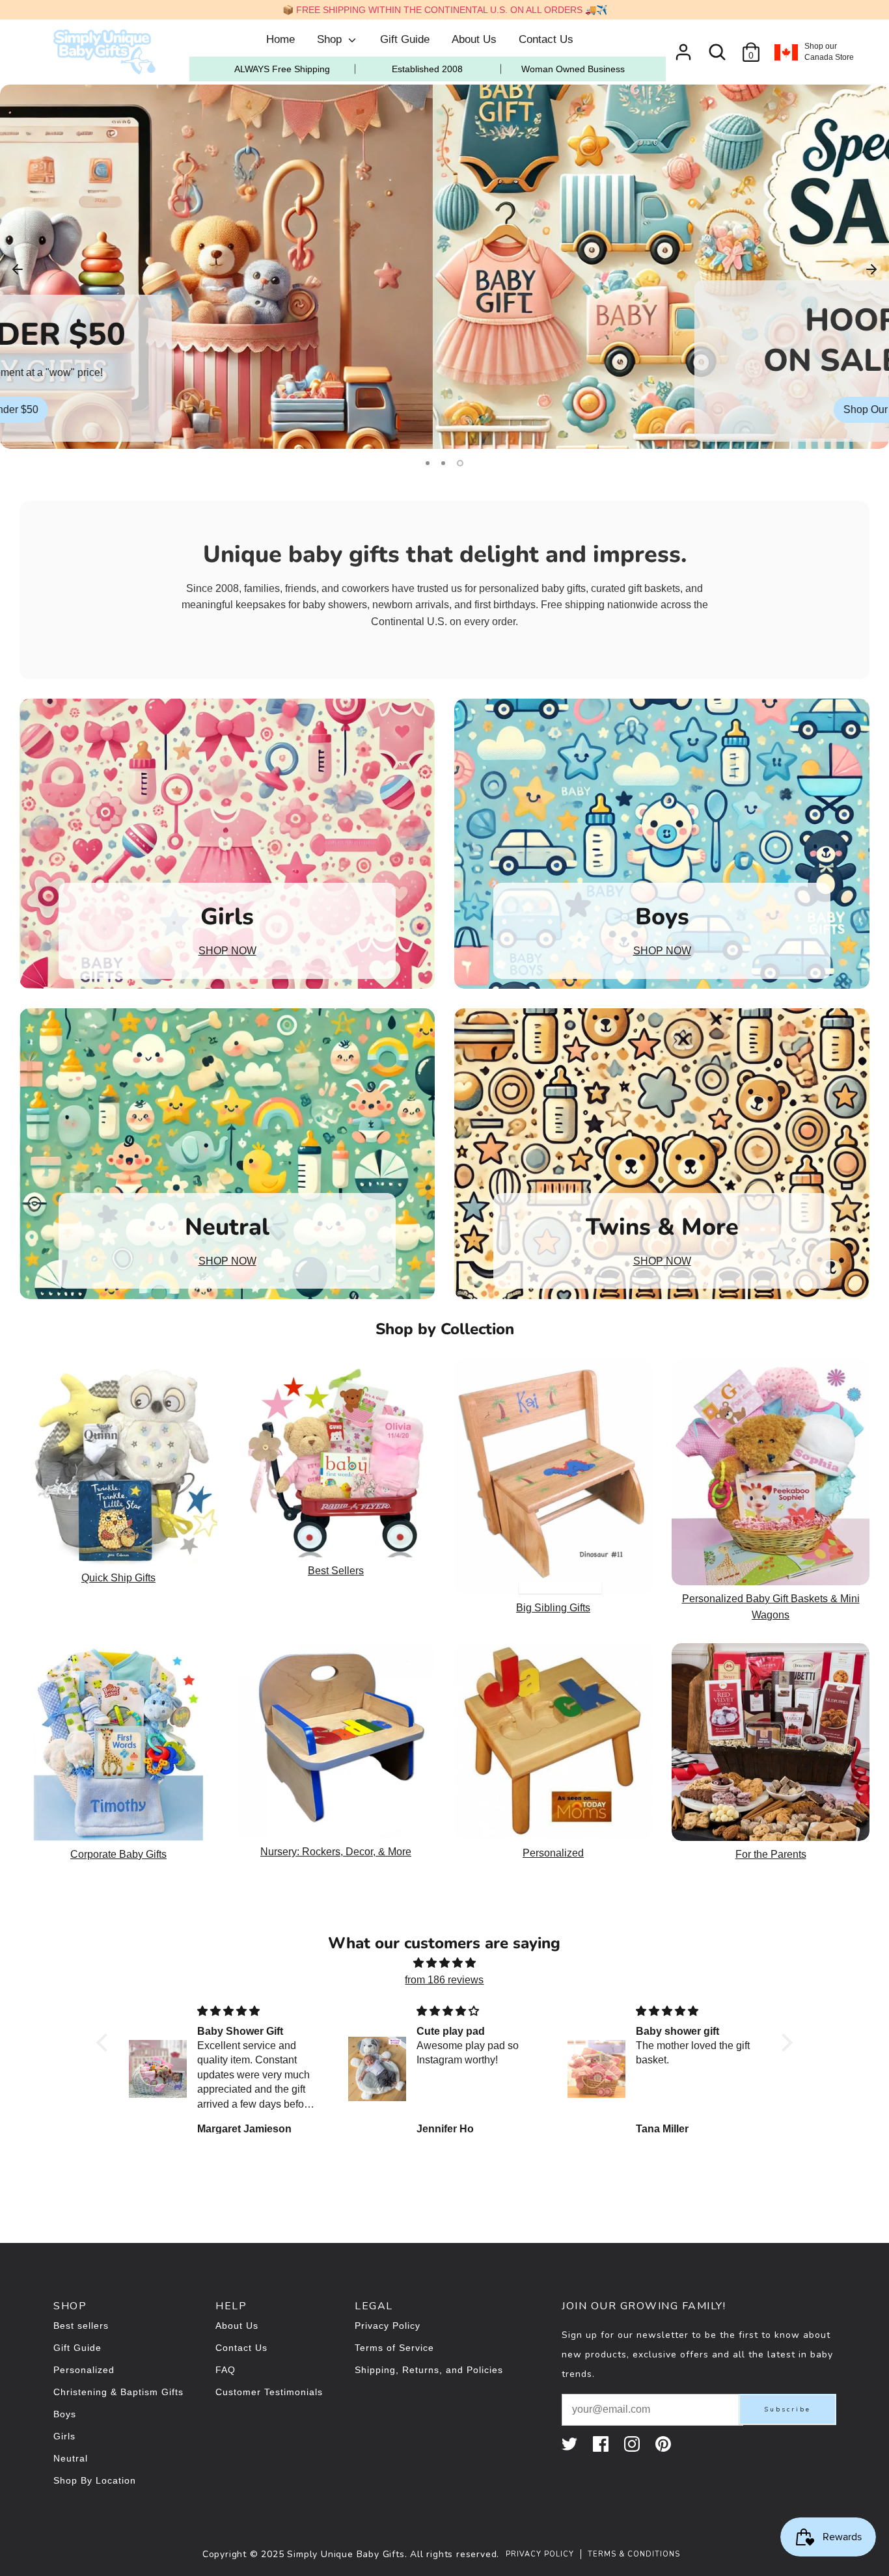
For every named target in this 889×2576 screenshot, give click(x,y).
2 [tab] (443, 463)
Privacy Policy (388, 2326)
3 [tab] (460, 463)
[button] (105, 2043)
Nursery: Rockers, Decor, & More (336, 1852)
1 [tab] (428, 463)
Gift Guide (405, 39)
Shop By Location (95, 2480)
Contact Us (546, 39)
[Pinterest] (664, 2444)
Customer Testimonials (269, 2392)
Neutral (71, 2458)
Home (280, 39)
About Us (474, 39)
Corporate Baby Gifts (118, 1854)
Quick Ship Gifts (118, 1578)
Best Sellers (336, 1571)
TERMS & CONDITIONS (634, 2554)
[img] (444, 1963)
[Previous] (18, 268)
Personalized (553, 1853)
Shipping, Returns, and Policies (429, 2370)
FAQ (226, 2370)
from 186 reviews (444, 1980)
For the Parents (771, 1854)
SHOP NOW (227, 951)
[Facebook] (602, 2444)
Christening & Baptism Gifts (118, 2392)
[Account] (683, 47)
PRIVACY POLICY (540, 2554)
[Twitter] (571, 2444)
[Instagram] (633, 2444)
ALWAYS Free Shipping (282, 69)
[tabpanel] (444, 267)
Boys (65, 2414)
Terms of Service (394, 2348)
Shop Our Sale (445, 409)
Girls (64, 2436)
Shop (331, 39)
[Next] (871, 268)
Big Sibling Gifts (553, 1608)
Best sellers (81, 2326)
